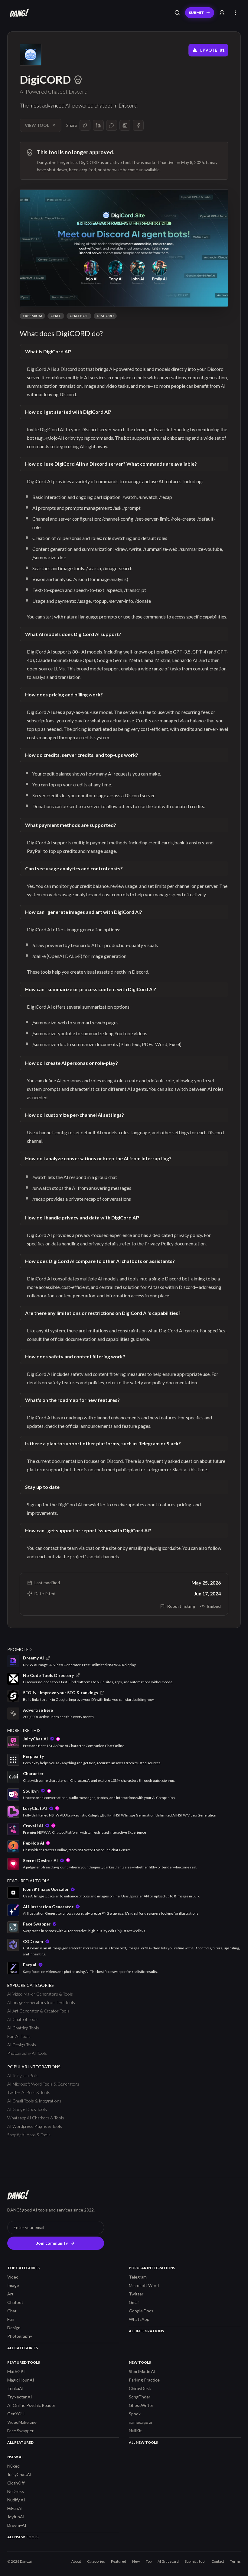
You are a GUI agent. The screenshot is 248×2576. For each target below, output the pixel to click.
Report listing (181, 1606)
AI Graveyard (168, 2561)
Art (10, 2294)
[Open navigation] (235, 13)
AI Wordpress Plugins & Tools (35, 2126)
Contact (218, 2561)
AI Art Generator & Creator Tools (38, 2011)
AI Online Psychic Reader (31, 2405)
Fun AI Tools (19, 2036)
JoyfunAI (16, 2517)
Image (13, 2285)
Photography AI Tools (27, 2053)
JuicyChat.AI (19, 2474)
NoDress (16, 2491)
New (136, 2561)
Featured (119, 2561)
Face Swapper (20, 2431)
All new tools (143, 2442)
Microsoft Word (144, 2285)
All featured (20, 2442)
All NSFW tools (23, 2537)
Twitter (136, 2294)
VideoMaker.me (22, 2422)
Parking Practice (144, 2380)
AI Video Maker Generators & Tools (40, 1994)
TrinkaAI (15, 2388)
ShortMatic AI (142, 2371)
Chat (56, 316)
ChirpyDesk (140, 2388)
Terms (235, 2561)
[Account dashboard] (222, 13)
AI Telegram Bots (23, 2075)
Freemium (32, 316)
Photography (20, 2336)
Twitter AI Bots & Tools (29, 2092)
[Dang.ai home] (18, 13)
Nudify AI (16, 2500)
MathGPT (17, 2371)
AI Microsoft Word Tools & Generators (43, 2084)
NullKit (135, 2431)
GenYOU (16, 2414)
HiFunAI (15, 2508)
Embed (214, 1606)
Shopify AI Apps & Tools (29, 2135)
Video (13, 2277)
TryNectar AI (20, 2397)
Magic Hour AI (21, 2380)
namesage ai (140, 2422)
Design (14, 2328)
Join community (52, 2243)
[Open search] (177, 13)
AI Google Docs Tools (27, 2109)
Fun (11, 2319)
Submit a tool (195, 2561)
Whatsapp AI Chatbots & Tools (36, 2118)
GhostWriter (141, 2405)
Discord (105, 316)
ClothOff (16, 2483)
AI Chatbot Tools (23, 2019)
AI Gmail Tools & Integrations (34, 2101)
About (76, 2561)
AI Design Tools (22, 2045)
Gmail (134, 2302)
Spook (135, 2414)
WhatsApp (139, 2319)
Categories (96, 2561)
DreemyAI (17, 2525)
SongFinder (140, 2397)
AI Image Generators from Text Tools (41, 2002)
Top (149, 2561)
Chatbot (79, 316)
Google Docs (141, 2311)
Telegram (138, 2277)
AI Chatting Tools (23, 2028)
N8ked (13, 2466)
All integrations (146, 2331)
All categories (23, 2348)
